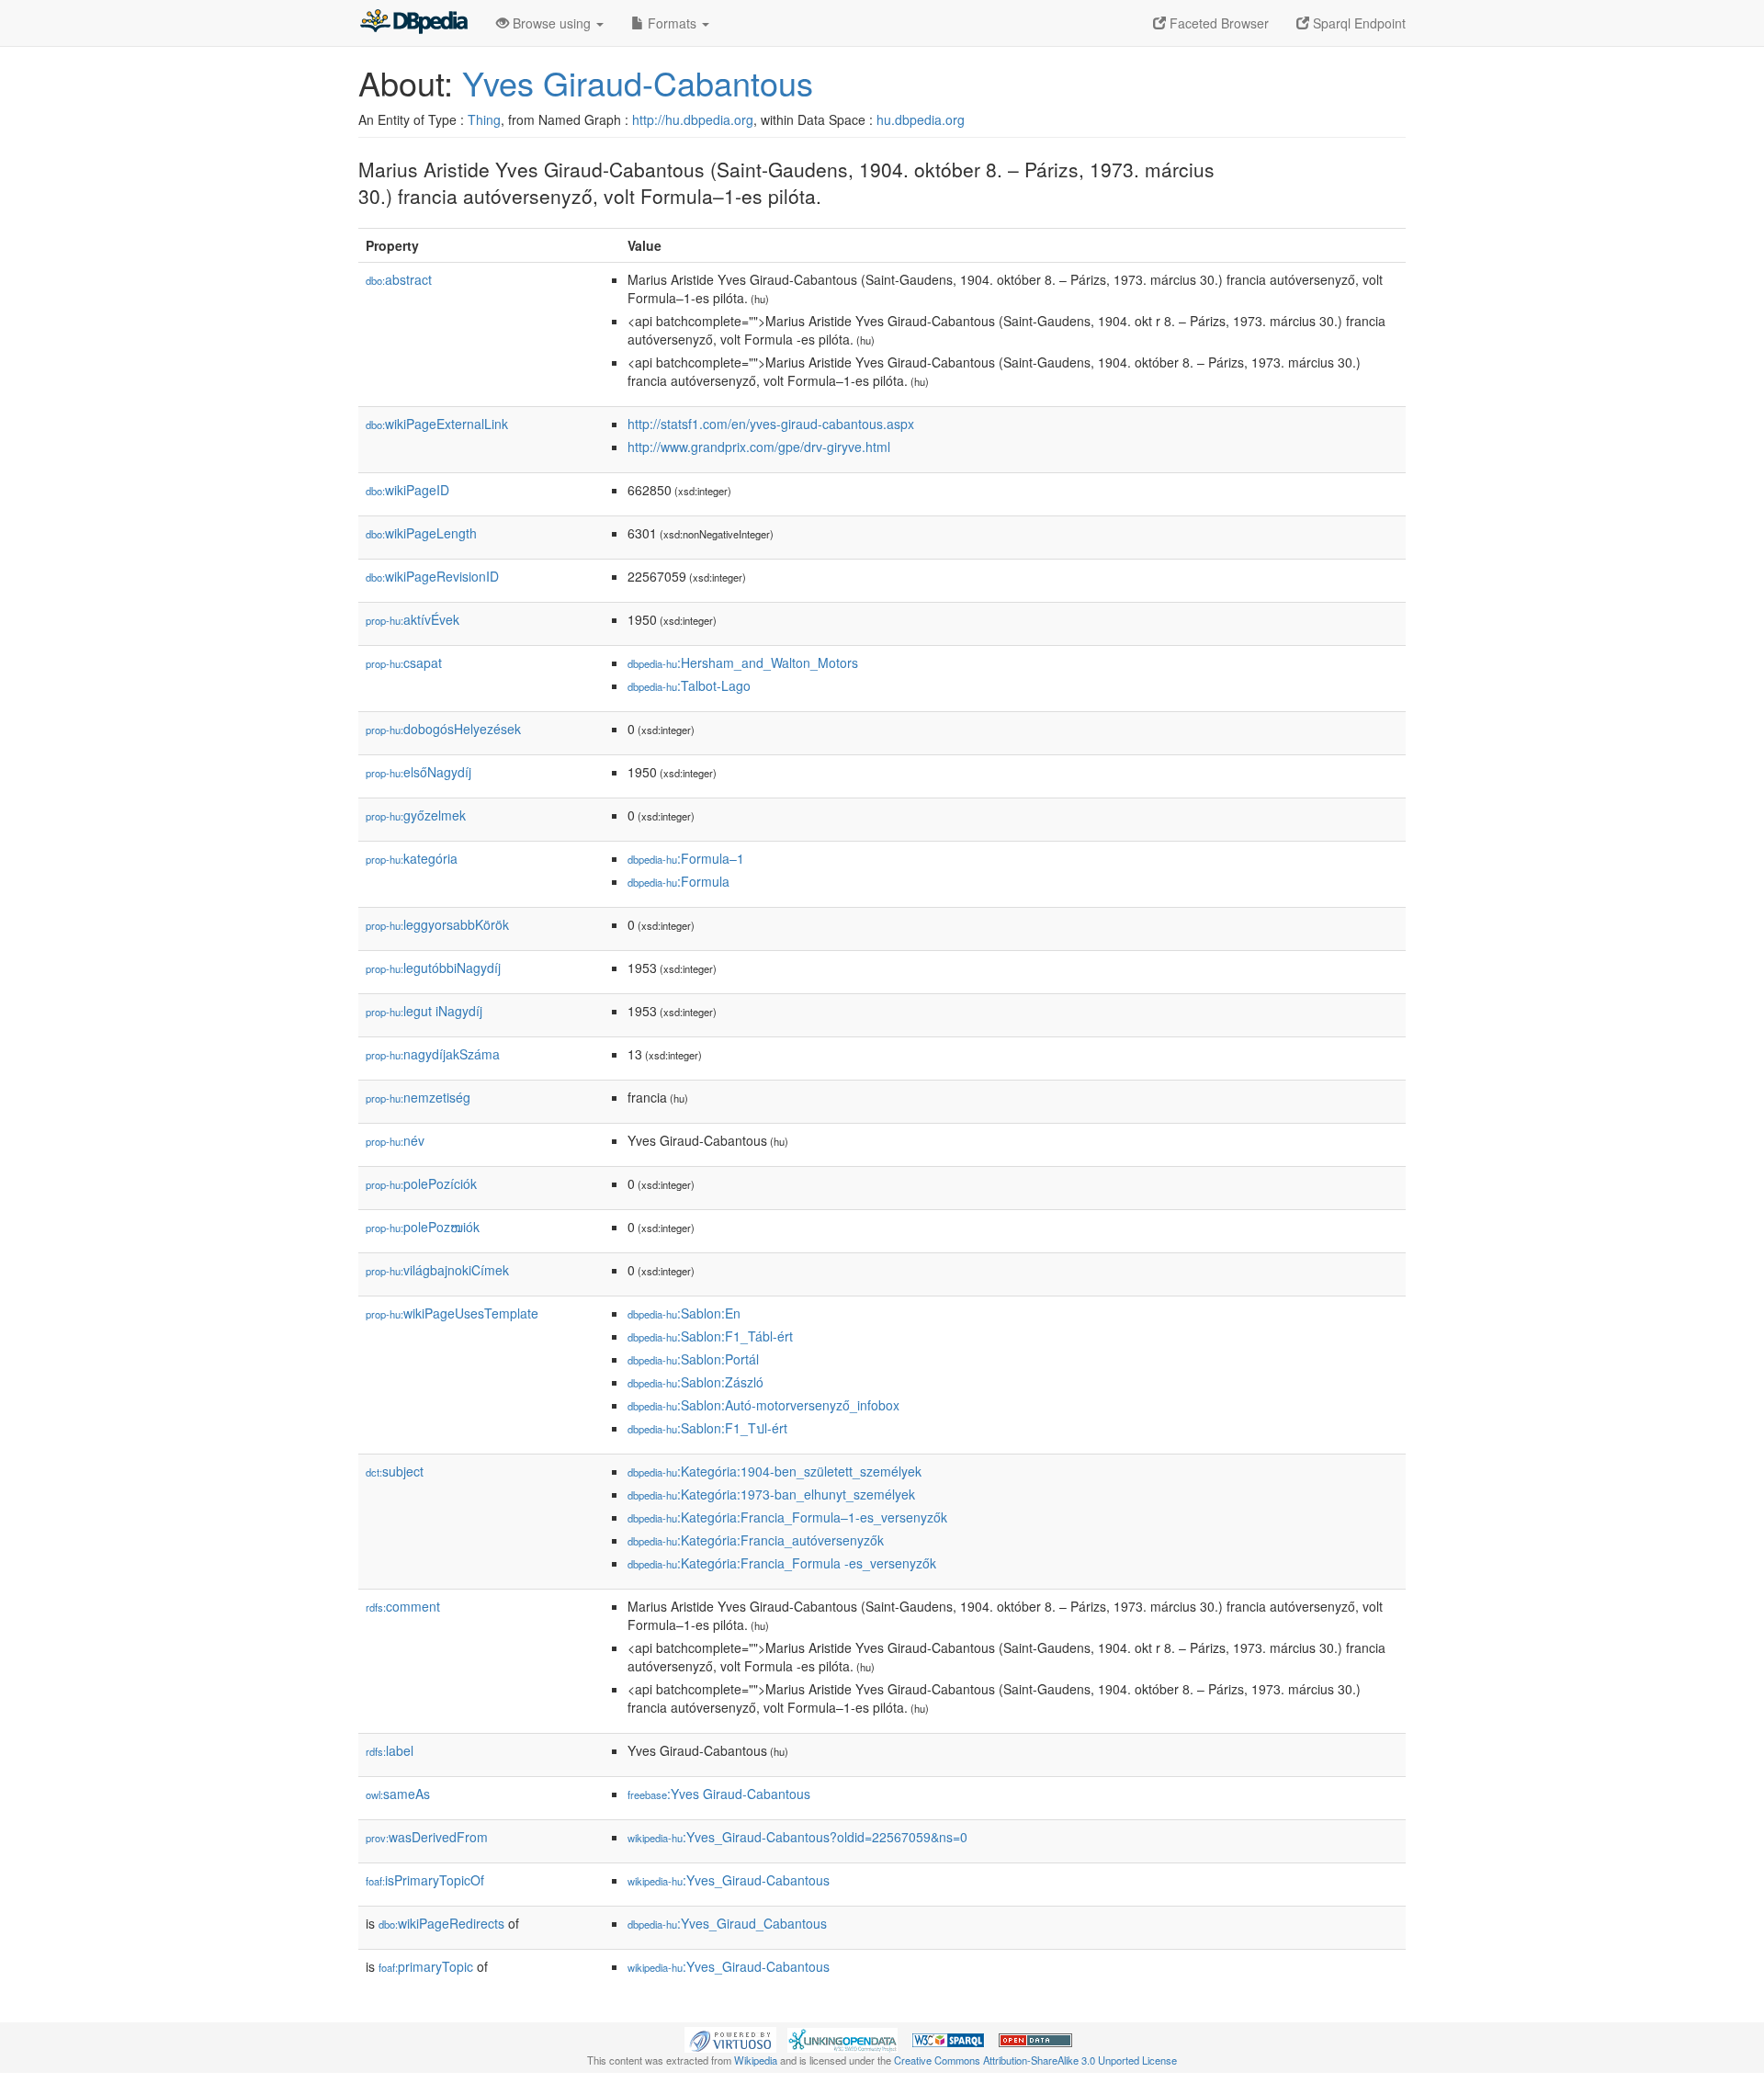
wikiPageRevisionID (432, 576)
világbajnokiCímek (437, 1270)
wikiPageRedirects (441, 1923)
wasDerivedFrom (427, 1837)
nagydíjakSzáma (433, 1054)
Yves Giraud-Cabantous (638, 82)
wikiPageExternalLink (437, 424)
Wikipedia (756, 2060)
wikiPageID (407, 490)
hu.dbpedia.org (921, 119)
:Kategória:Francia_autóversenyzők (756, 1540)
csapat (404, 662)
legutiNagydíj (424, 1011)
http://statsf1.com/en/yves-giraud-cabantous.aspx (771, 424)
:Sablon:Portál (693, 1359)
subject (395, 1471)
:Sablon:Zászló (695, 1382)
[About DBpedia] (413, 23)
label (390, 1750)
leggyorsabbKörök (437, 924)
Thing (484, 119)
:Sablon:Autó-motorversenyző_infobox (763, 1405)
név (395, 1140)
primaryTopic (426, 1966)
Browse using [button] (552, 23)
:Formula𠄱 (680, 881)
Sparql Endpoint (1357, 23)
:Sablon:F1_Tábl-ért (710, 1336)
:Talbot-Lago (689, 685)
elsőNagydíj (418, 772)
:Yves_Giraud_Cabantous (727, 1923)
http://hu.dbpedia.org (693, 119)
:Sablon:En (684, 1313)
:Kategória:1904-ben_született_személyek (775, 1471)
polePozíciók (421, 1183)
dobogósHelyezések (443, 729)
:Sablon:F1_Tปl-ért (707, 1428)
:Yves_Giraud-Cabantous (729, 1880)
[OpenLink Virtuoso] (730, 2038)
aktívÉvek (413, 619)
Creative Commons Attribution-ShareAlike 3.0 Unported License (1035, 2060)
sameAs (398, 1794)
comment (403, 1606)
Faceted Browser (1217, 23)
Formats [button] (672, 23)
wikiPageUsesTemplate (452, 1313)
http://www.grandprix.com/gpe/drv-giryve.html (759, 447)
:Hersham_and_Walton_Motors (743, 662)
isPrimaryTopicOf (425, 1880)
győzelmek (416, 815)
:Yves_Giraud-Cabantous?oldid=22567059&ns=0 (797, 1837)
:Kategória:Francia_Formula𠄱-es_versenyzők (782, 1563)
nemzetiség (418, 1097)
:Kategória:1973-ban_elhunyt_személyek (771, 1494)
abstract (399, 279)
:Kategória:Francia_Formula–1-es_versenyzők (787, 1517)
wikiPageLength (421, 533)
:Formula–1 (686, 858)
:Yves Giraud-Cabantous (719, 1794)
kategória (412, 858)
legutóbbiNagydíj (433, 968)
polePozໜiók (423, 1227)
